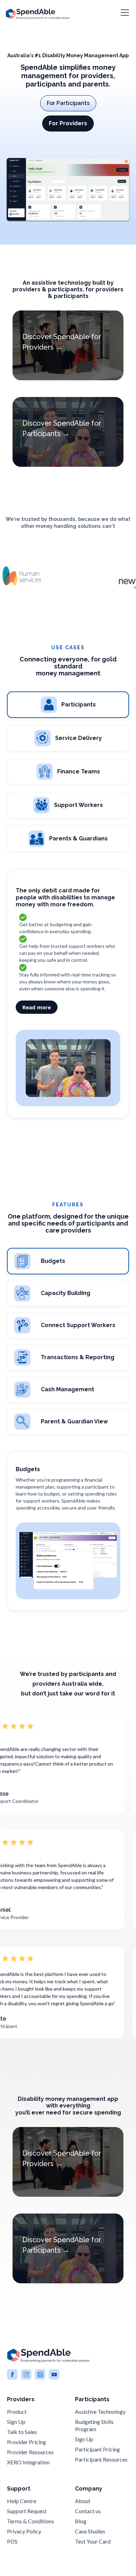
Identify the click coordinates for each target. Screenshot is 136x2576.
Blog (81, 2521)
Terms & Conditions (31, 2521)
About (83, 2501)
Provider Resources (30, 2452)
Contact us (88, 2511)
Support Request (27, 2511)
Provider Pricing (27, 2442)
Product (17, 2412)
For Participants (68, 103)
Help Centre (22, 2501)
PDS (12, 2541)
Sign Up (16, 2422)
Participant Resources (101, 2459)
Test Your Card (93, 2541)
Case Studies (90, 2531)
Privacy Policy (24, 2531)
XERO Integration (28, 2462)
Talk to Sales (22, 2432)
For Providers (68, 123)
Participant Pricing (97, 2449)
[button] (123, 13)
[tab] (68, 705)
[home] (38, 13)
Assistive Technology (100, 2412)
